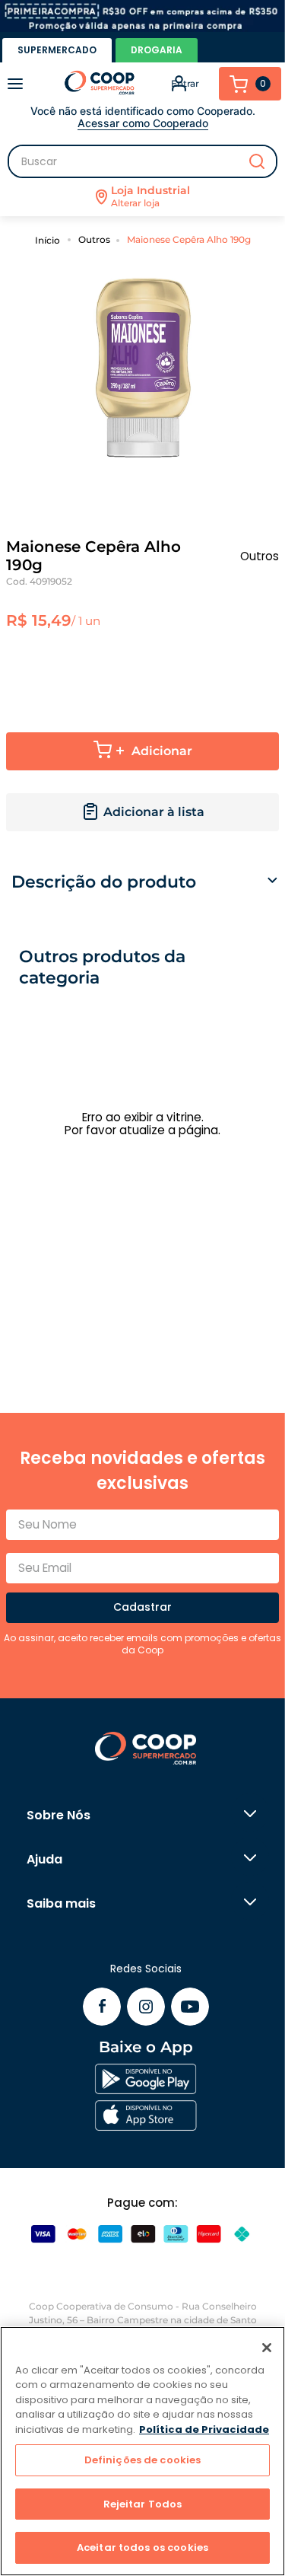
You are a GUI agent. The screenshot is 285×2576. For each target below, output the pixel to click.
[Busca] (142, 161)
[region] (142, 2451)
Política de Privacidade (204, 2429)
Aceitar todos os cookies (142, 2547)
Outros (94, 239)
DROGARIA (157, 50)
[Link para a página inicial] (50, 239)
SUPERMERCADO (57, 50)
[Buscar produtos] (257, 161)
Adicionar (162, 751)
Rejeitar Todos (143, 2504)
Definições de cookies (143, 2460)
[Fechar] (267, 2348)
